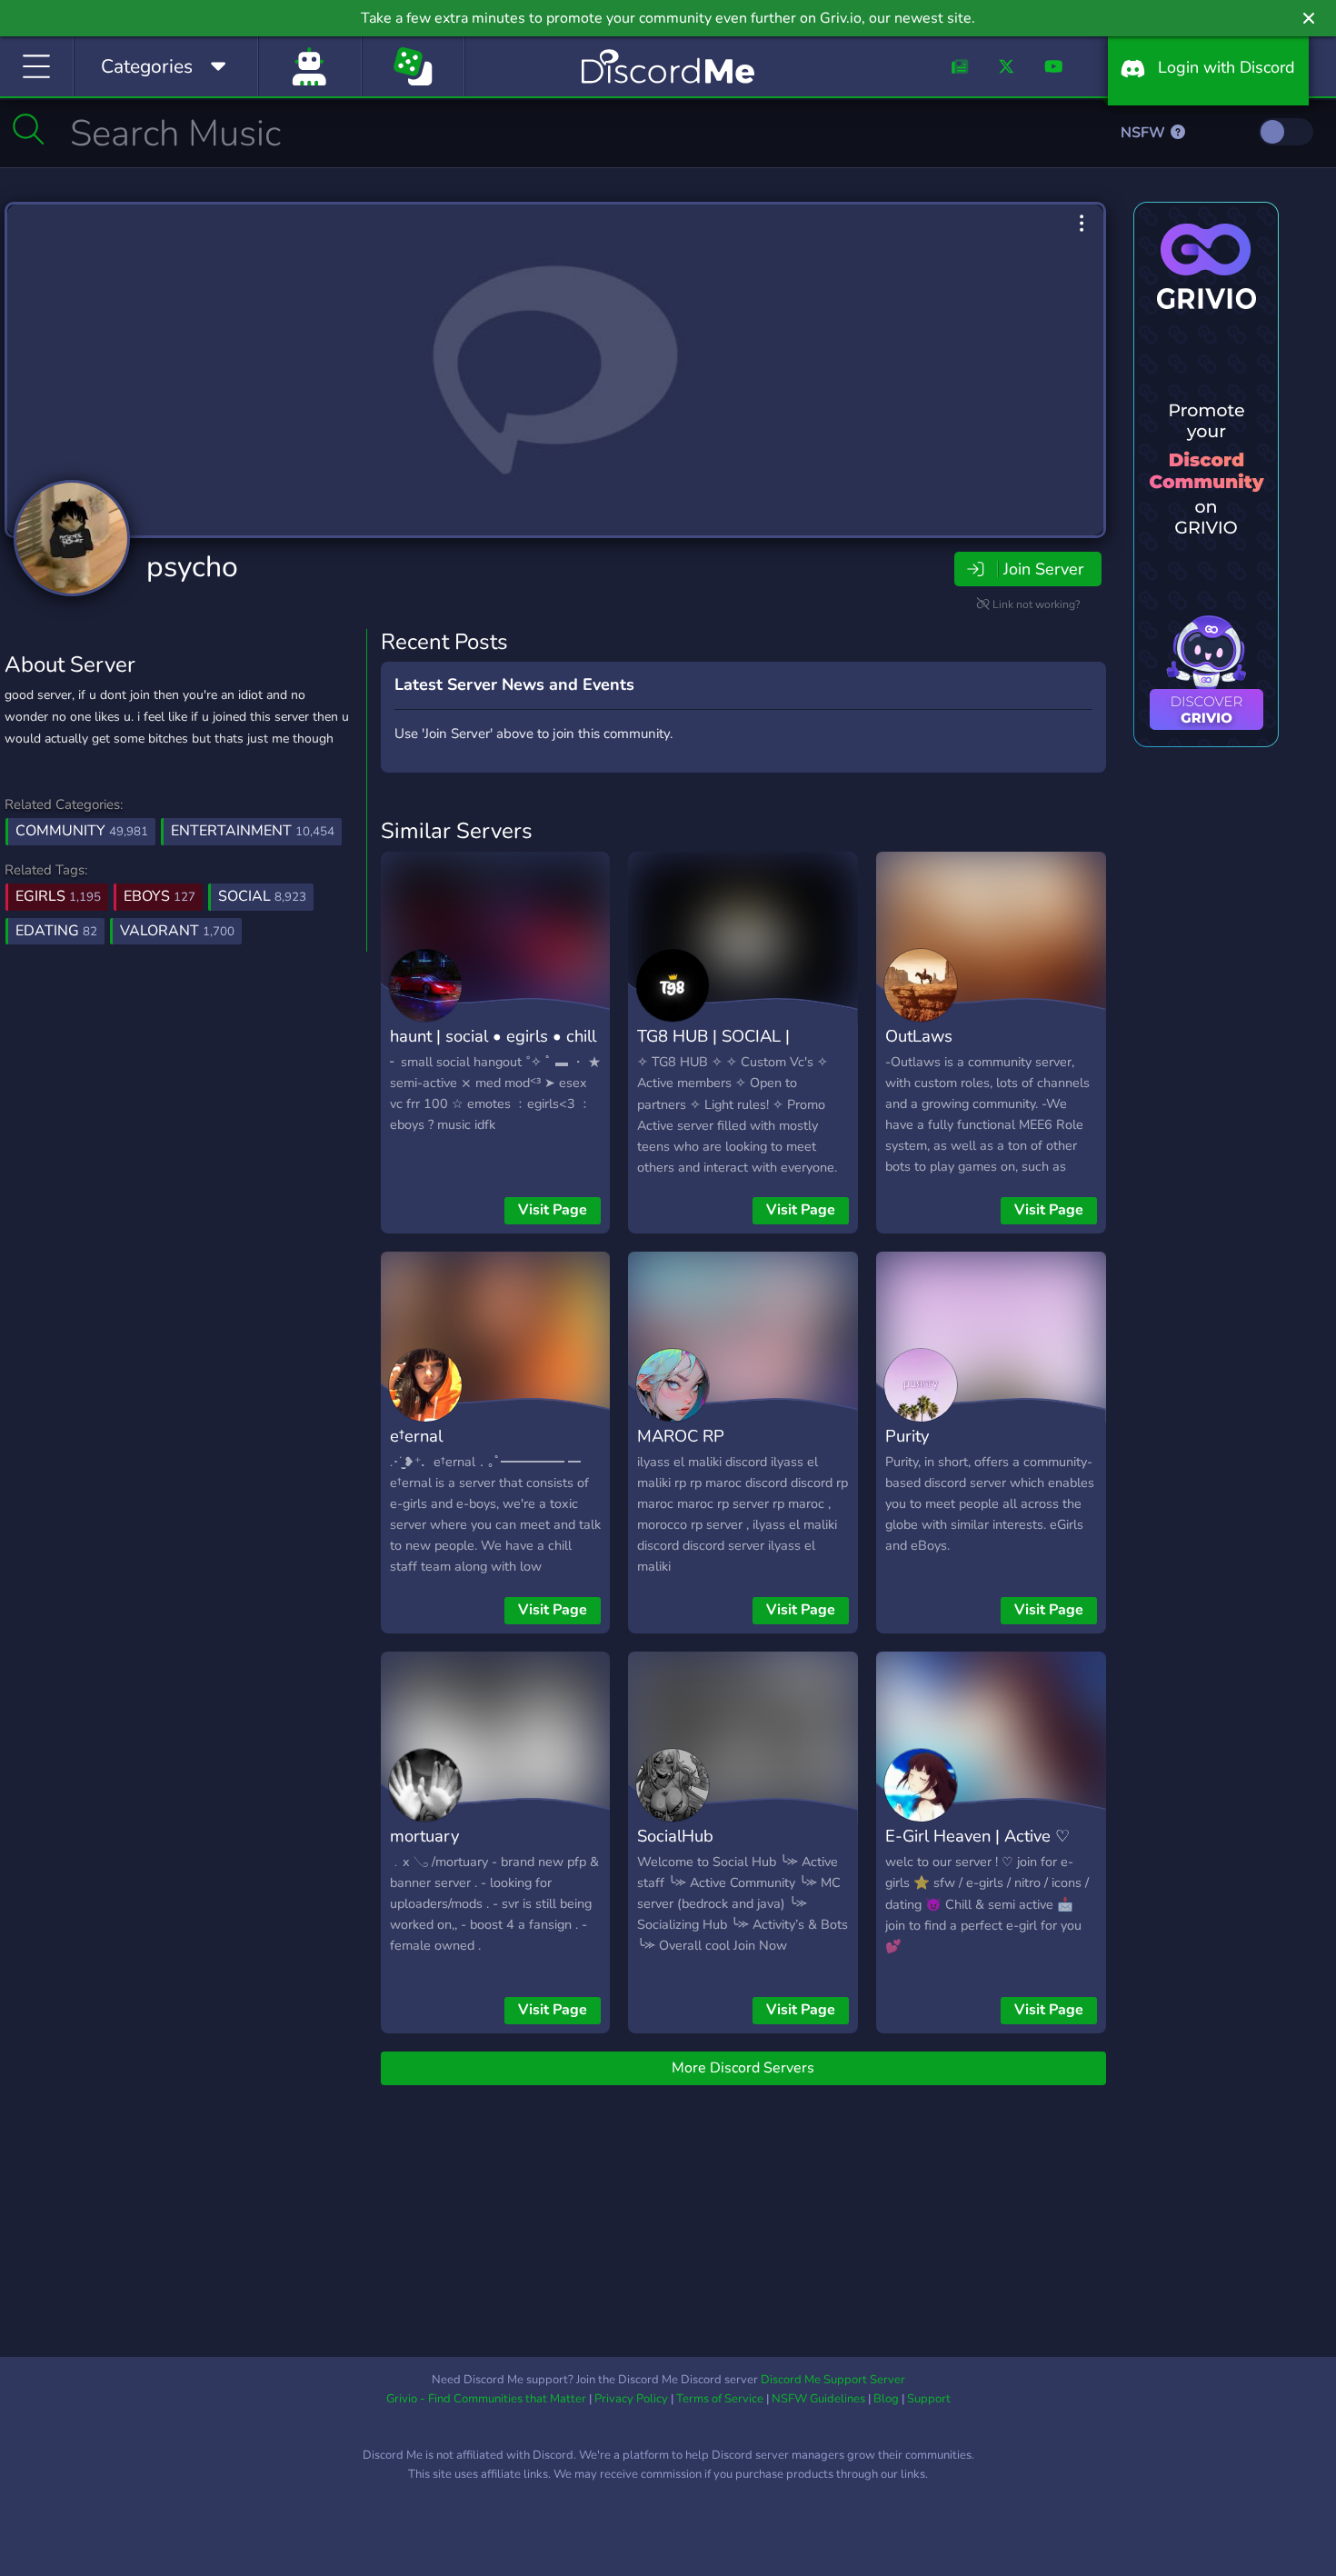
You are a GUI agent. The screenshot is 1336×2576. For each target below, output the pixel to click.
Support (929, 2399)
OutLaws (919, 1036)
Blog (886, 2399)
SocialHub (675, 1836)
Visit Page (553, 1210)
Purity (907, 1436)
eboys (160, 896)
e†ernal (416, 1436)
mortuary (424, 1836)
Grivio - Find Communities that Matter (486, 2399)
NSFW (1145, 133)
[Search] (29, 129)
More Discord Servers (743, 2068)
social (262, 896)
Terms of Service (720, 2399)
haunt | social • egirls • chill (493, 1036)
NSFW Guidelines (818, 2399)
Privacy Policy (631, 2399)
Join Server (1043, 569)
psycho (192, 567)
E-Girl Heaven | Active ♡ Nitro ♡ (977, 1849)
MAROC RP (681, 1436)
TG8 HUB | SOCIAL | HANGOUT (713, 1049)
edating (56, 931)
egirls (58, 896)
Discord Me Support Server (833, 2380)
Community (82, 831)
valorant (177, 931)
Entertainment (253, 831)
